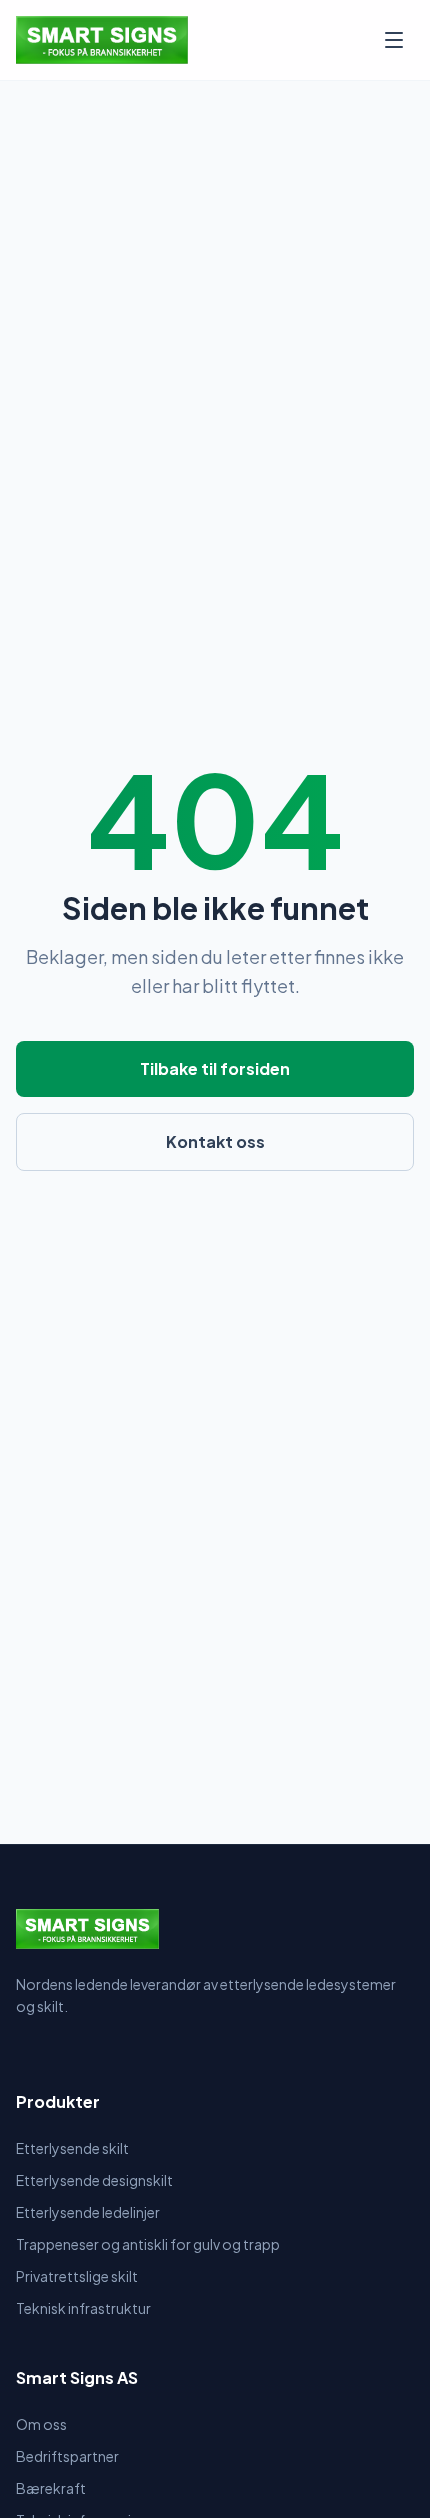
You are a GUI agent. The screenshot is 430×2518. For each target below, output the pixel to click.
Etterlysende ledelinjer (88, 2212)
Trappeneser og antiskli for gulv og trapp (148, 2244)
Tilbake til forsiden (215, 1068)
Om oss (41, 2424)
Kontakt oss (215, 1141)
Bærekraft (51, 2488)
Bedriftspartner (67, 2456)
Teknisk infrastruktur (83, 2308)
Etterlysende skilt (72, 2148)
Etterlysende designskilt (94, 2180)
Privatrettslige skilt (77, 2276)
